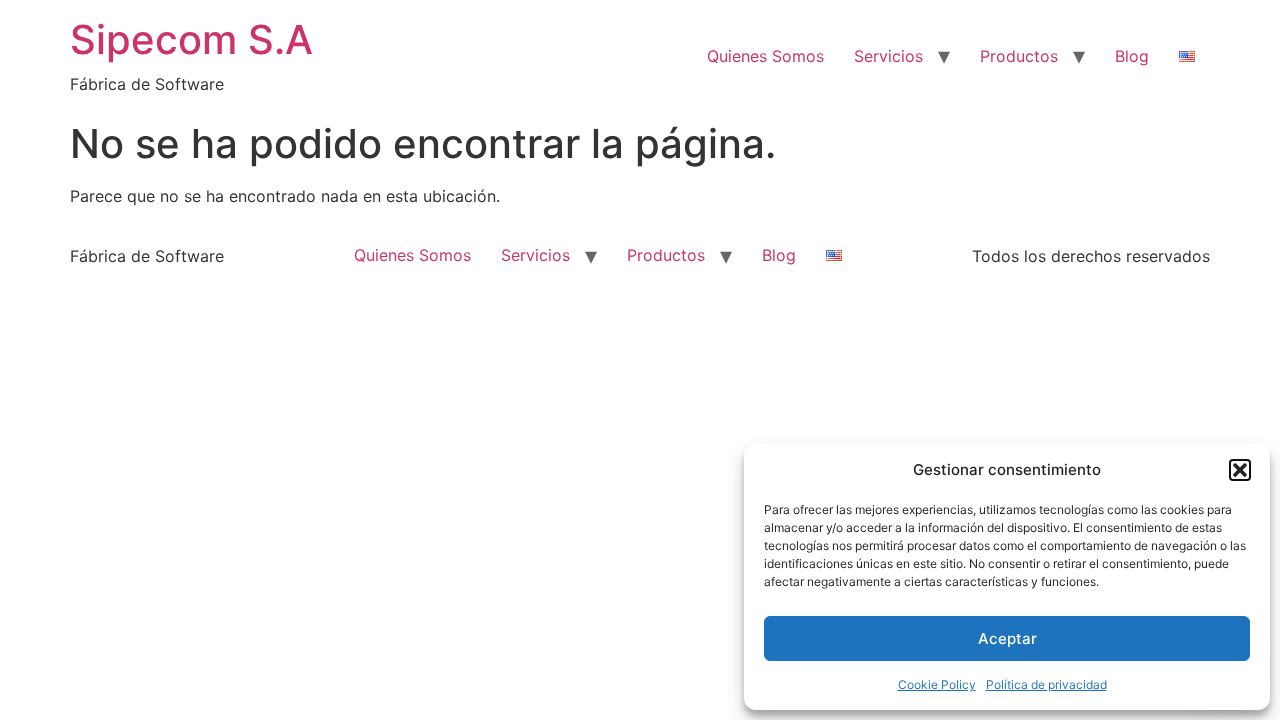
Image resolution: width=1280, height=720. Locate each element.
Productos (1019, 56)
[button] (1240, 470)
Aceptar (1007, 638)
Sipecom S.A (191, 39)
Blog (1132, 56)
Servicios (888, 56)
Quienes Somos (765, 56)
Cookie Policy (937, 684)
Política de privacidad (1046, 684)
